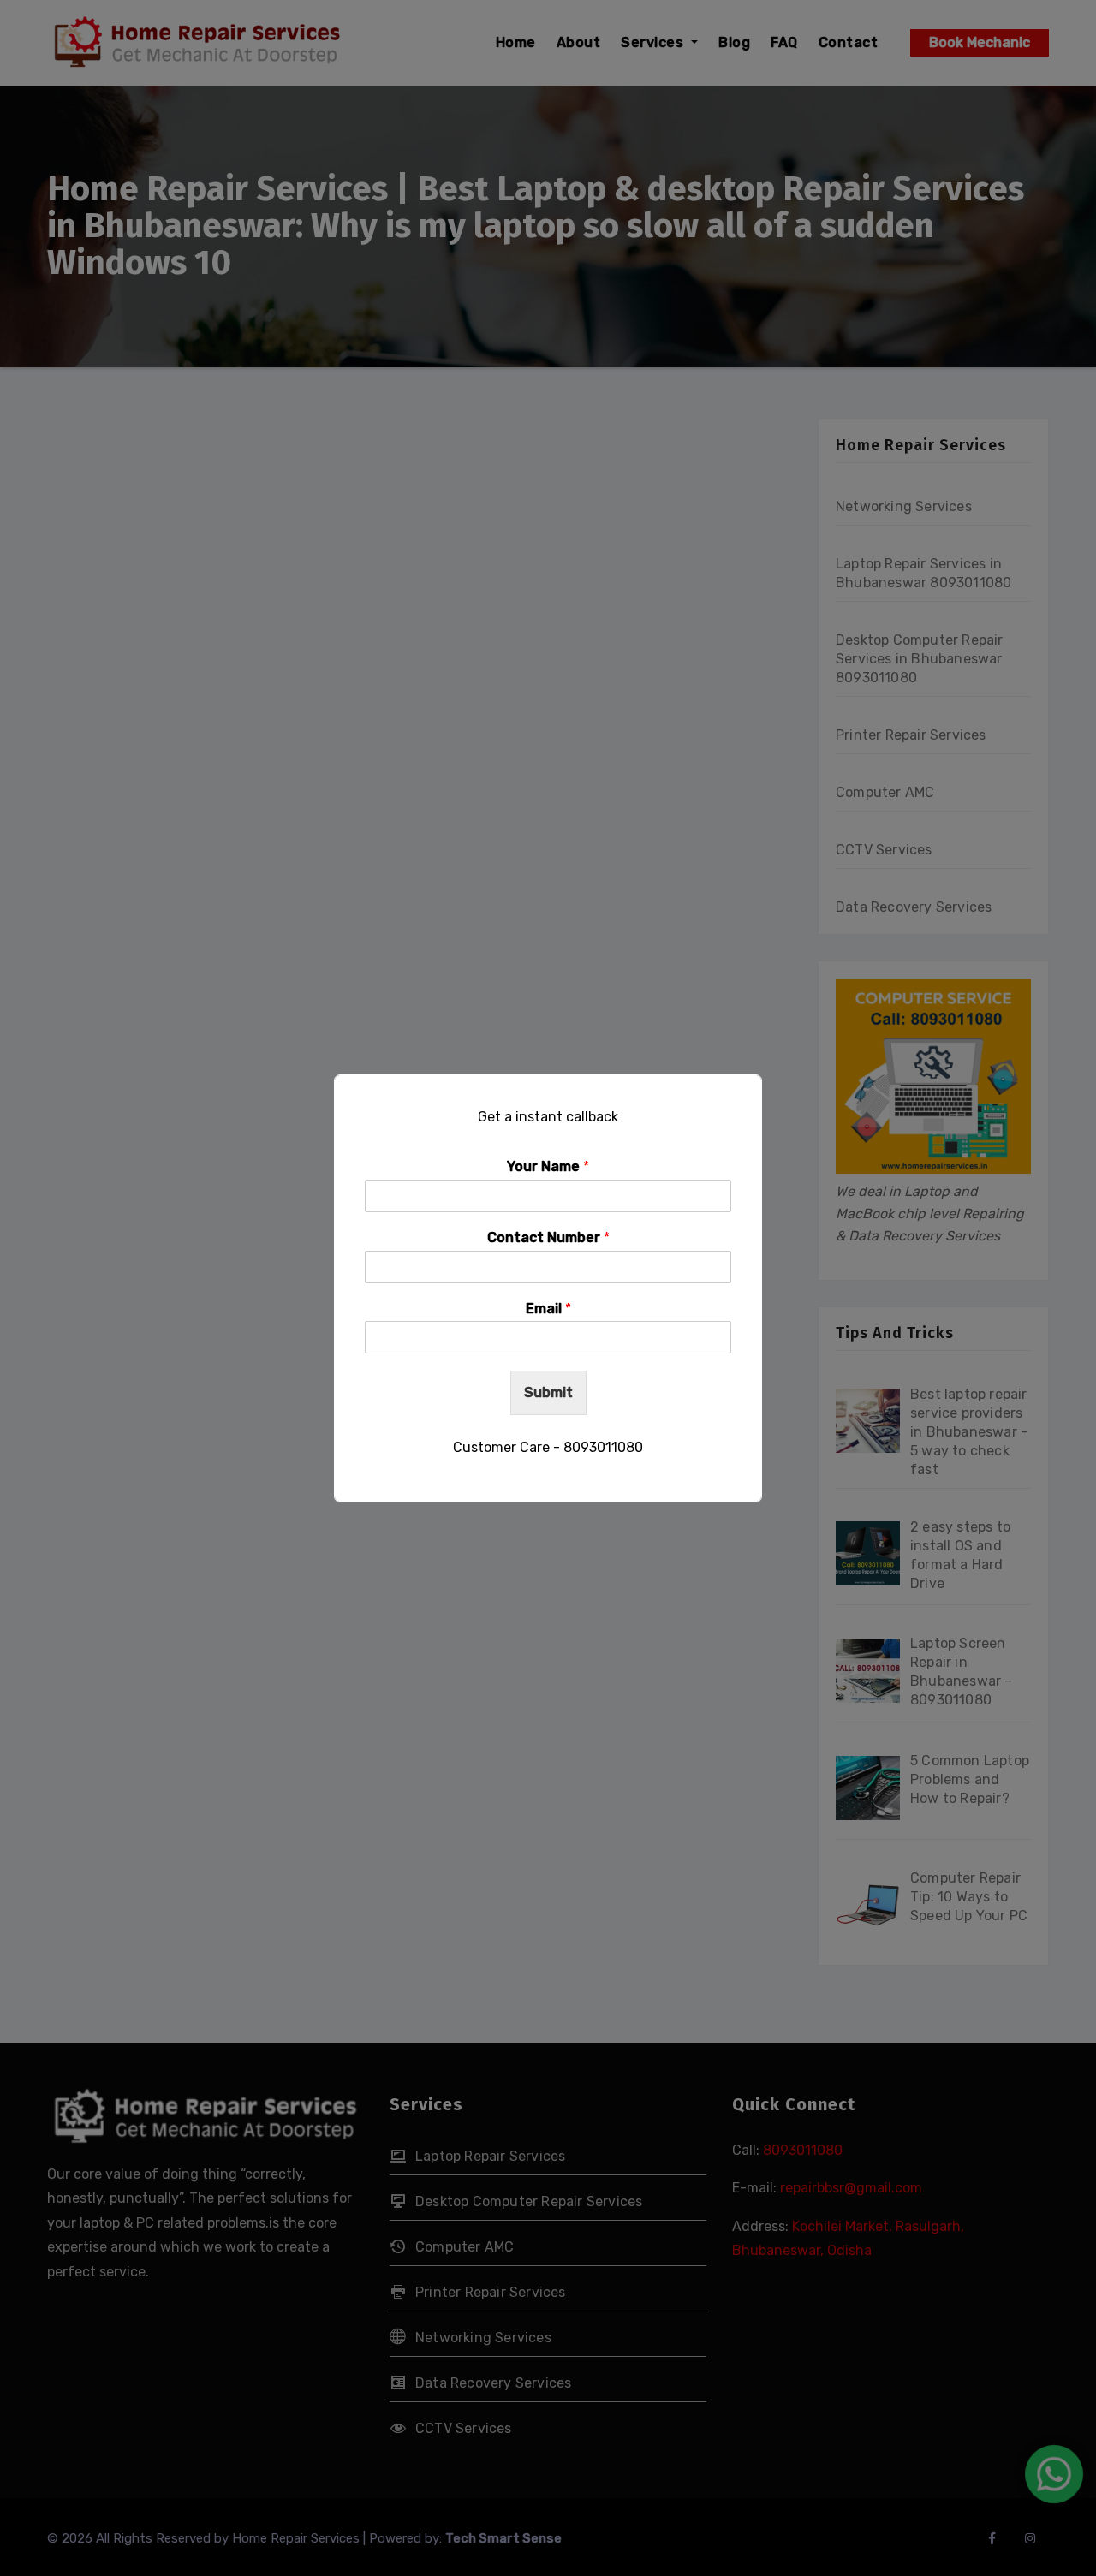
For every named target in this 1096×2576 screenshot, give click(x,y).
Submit (548, 1392)
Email (548, 1309)
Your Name (548, 1166)
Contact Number (548, 1237)
